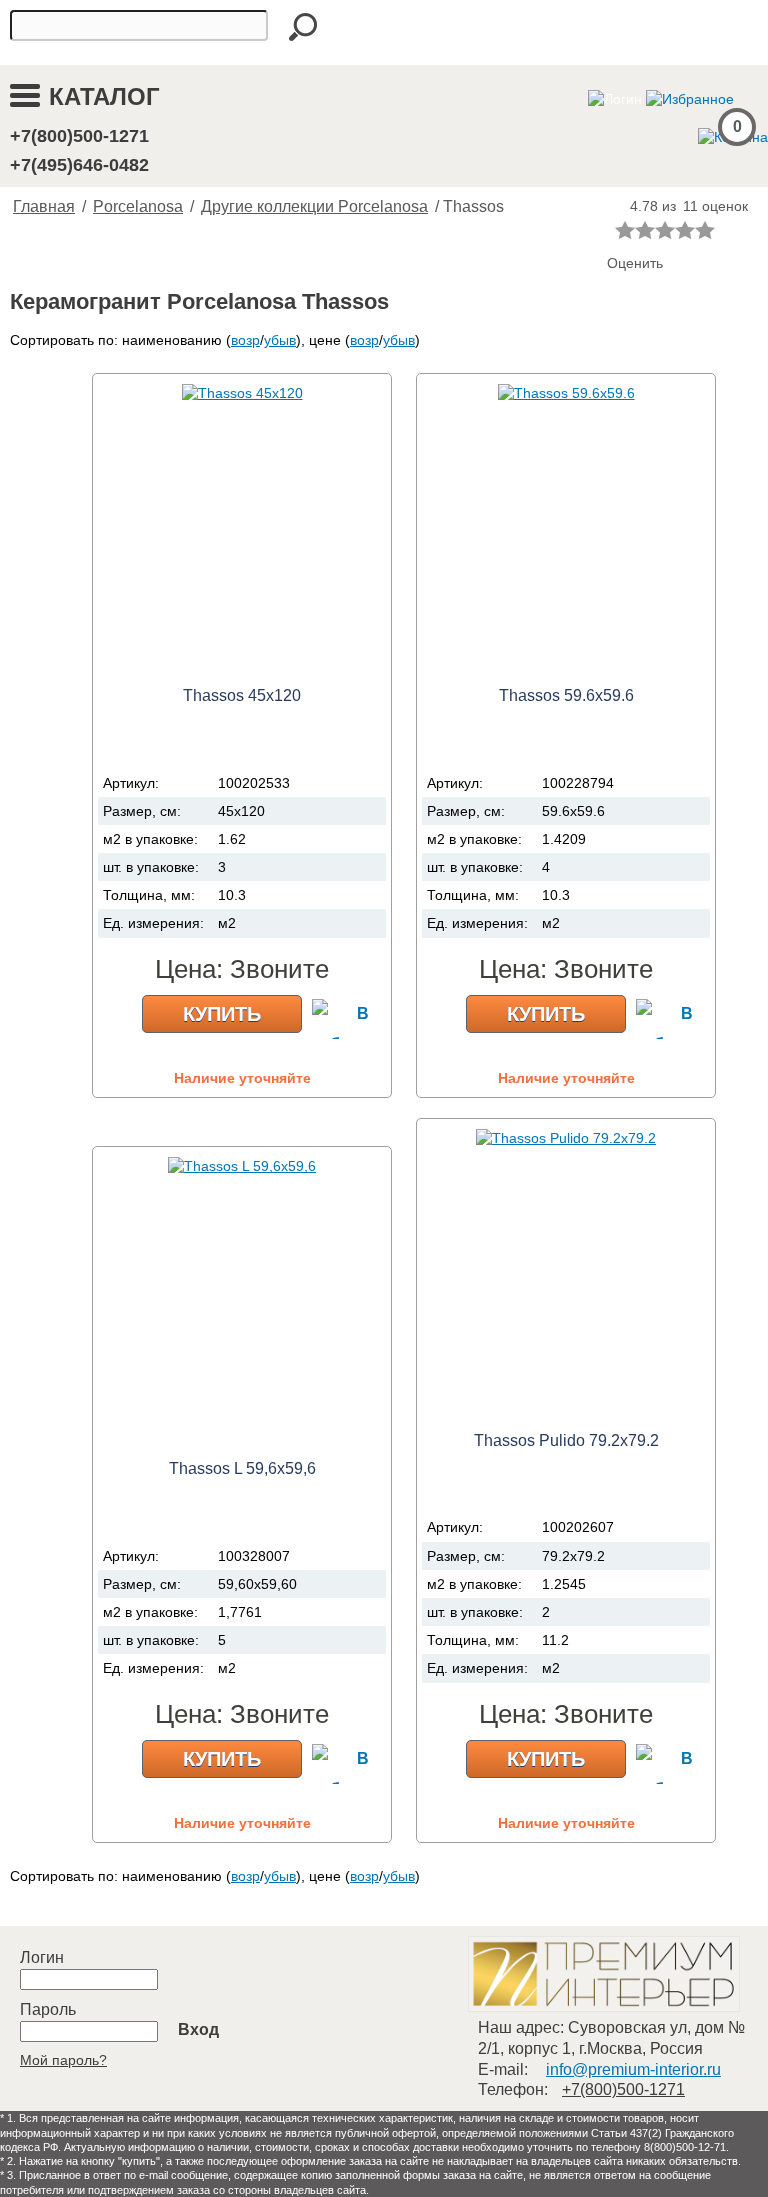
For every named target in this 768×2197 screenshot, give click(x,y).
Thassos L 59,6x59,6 (242, 1468)
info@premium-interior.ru (633, 2069)
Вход (198, 2029)
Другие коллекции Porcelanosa (314, 206)
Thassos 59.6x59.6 (566, 695)
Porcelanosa (138, 206)
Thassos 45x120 (242, 695)
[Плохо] (645, 230)
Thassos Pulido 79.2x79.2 (566, 1440)
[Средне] (665, 230)
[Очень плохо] (625, 230)
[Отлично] (705, 230)
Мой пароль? (63, 2060)
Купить (222, 1014)
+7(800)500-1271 (79, 136)
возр (245, 340)
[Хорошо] (685, 230)
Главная (44, 206)
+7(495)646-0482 (79, 165)
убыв (280, 340)
